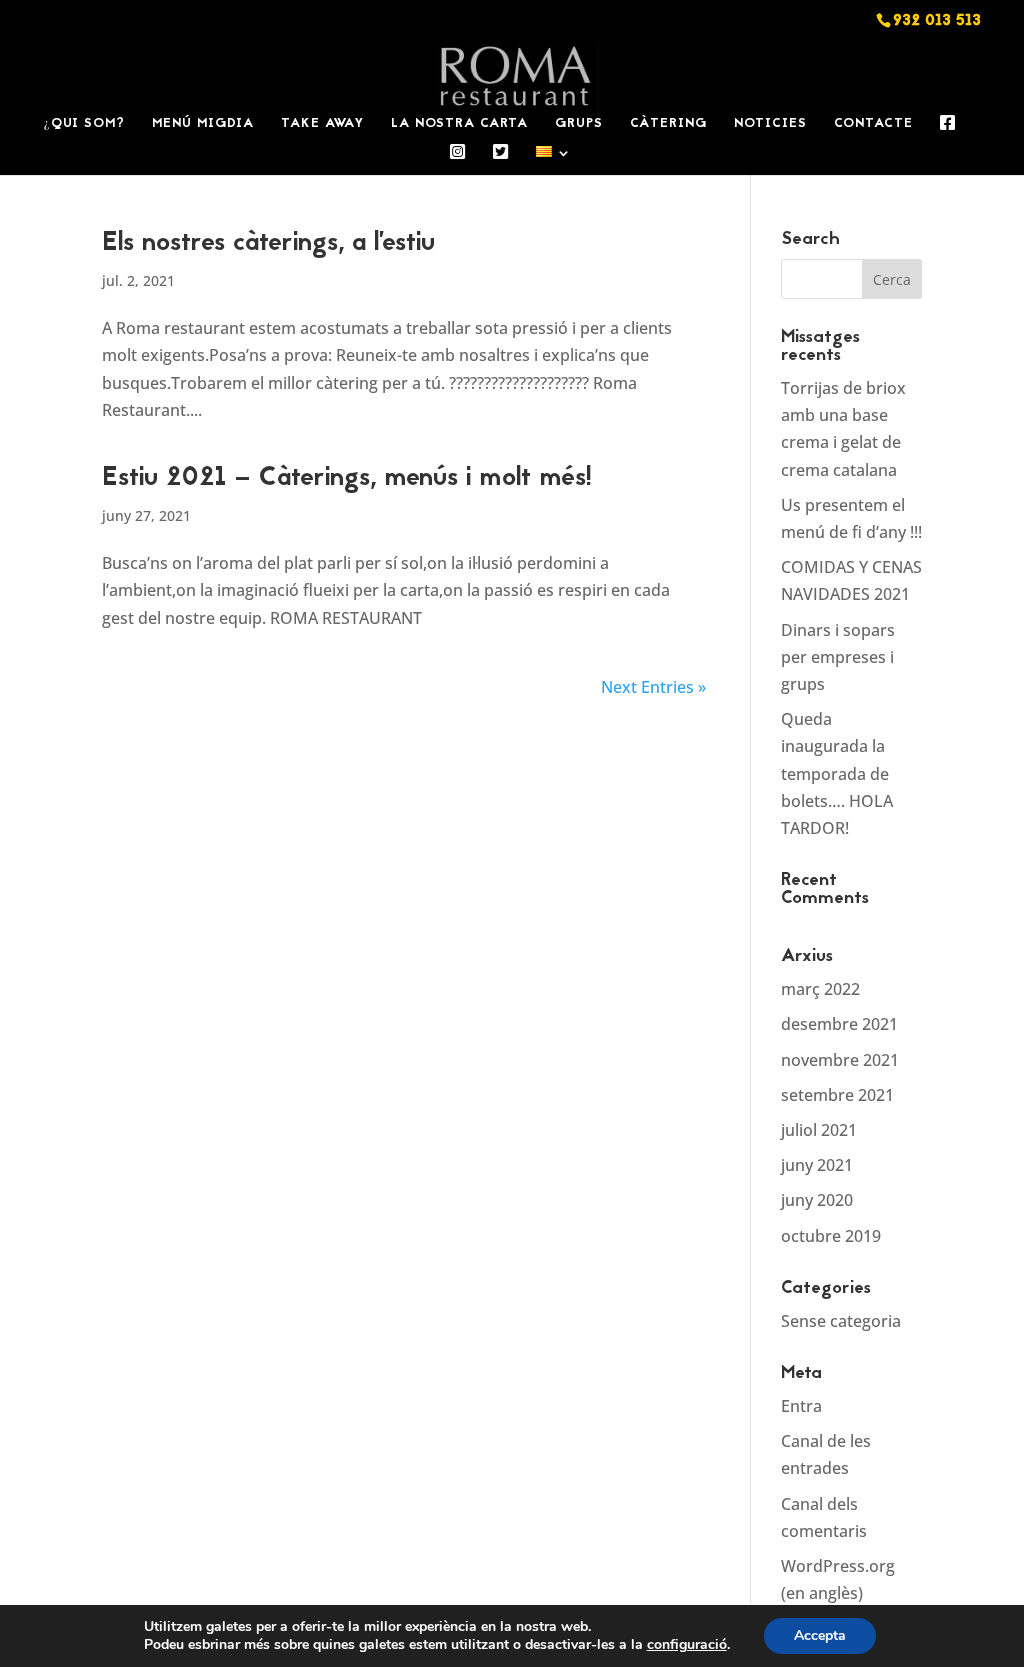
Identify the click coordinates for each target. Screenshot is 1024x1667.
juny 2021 (817, 1165)
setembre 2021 (837, 1095)
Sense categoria (841, 1321)
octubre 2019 (831, 1236)
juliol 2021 (819, 1130)
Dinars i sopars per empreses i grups (838, 657)
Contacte (873, 125)
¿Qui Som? (84, 125)
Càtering (668, 125)
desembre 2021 (839, 1024)
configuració (687, 1645)
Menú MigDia (203, 125)
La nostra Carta (459, 125)
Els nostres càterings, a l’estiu (268, 244)
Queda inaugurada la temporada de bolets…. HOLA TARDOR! (837, 773)
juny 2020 (817, 1200)
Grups (579, 125)
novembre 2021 (840, 1060)
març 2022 (820, 989)
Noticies (770, 125)
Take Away (322, 125)
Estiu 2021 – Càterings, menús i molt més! (347, 479)
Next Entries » (653, 687)
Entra (801, 1406)
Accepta (820, 1635)
